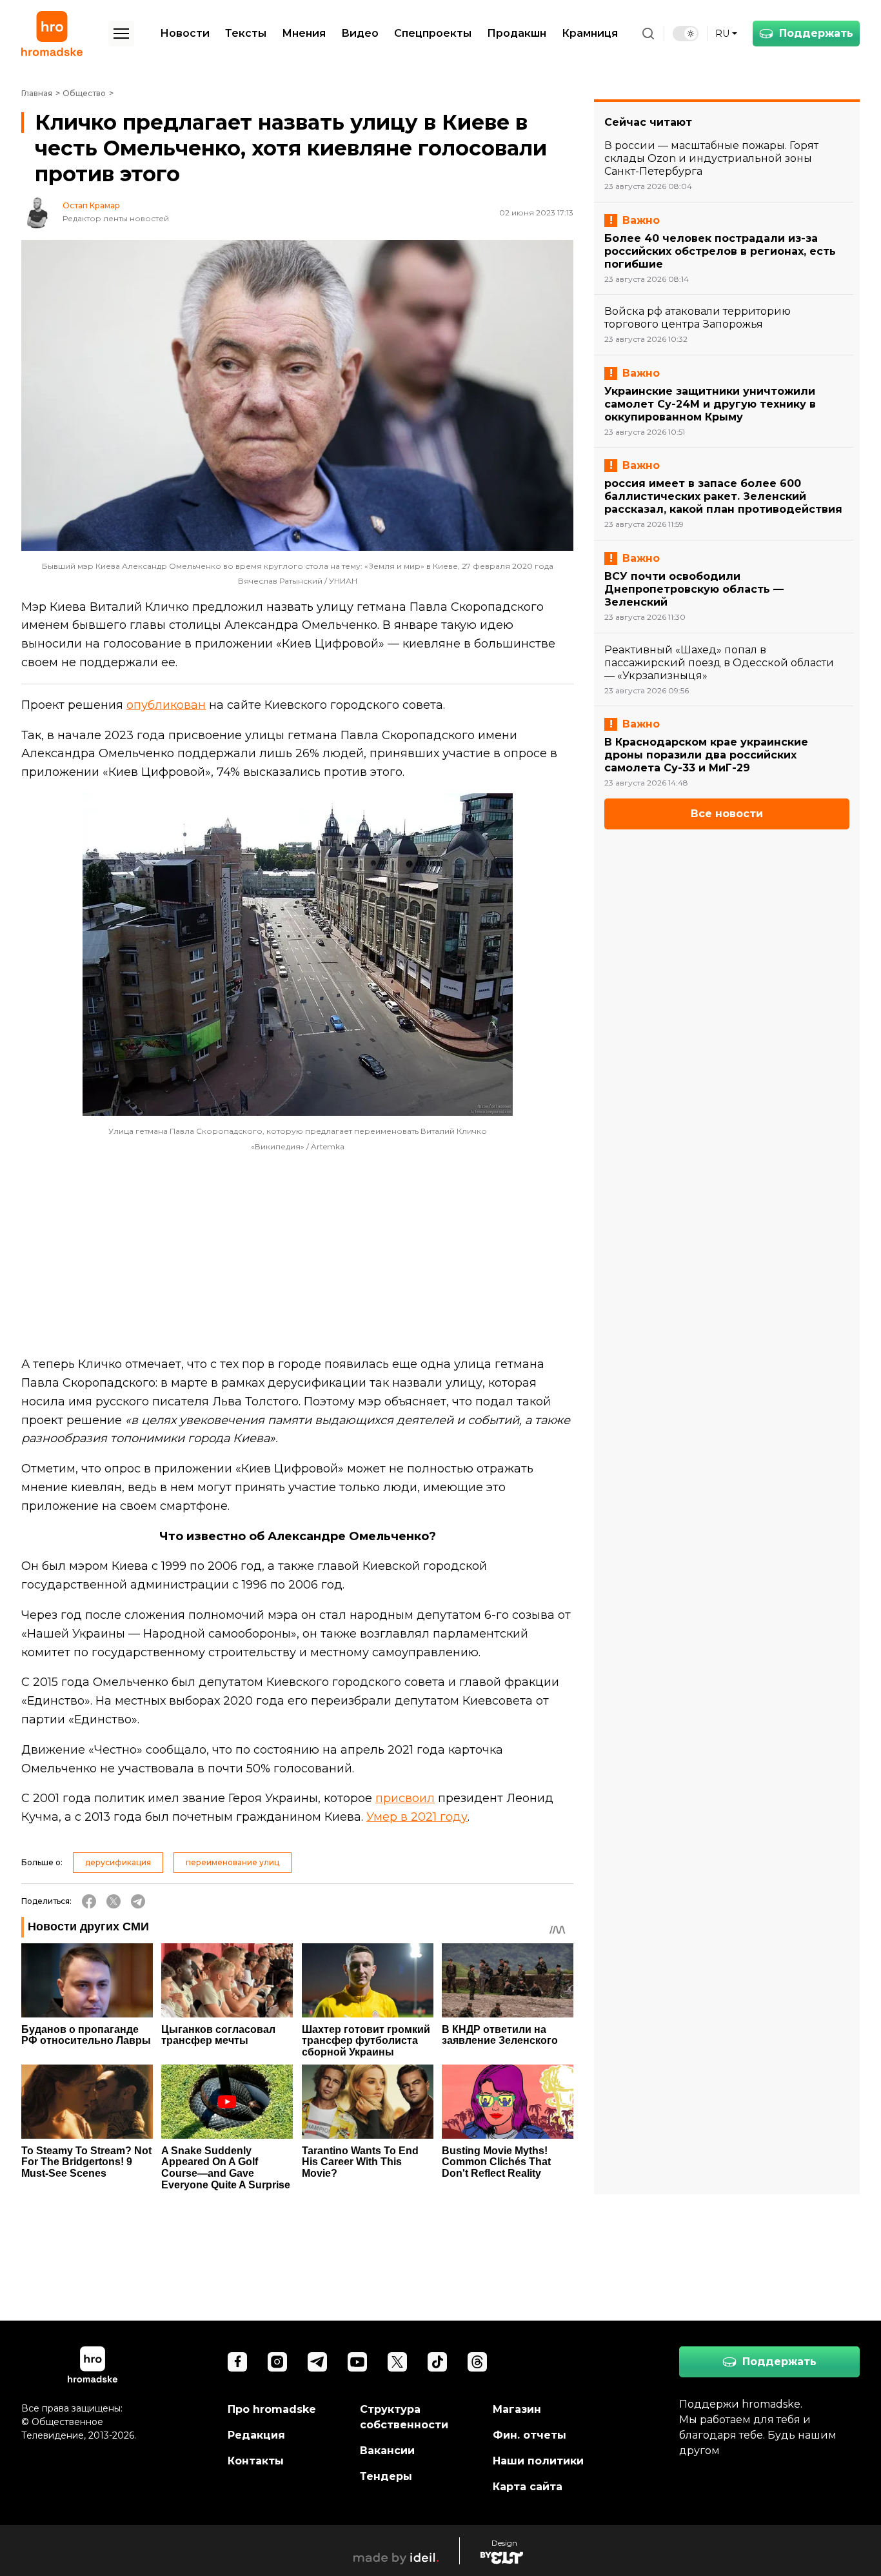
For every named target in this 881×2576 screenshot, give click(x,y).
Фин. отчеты (530, 2435)
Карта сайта (528, 2487)
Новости (185, 33)
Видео (360, 33)
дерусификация (118, 1862)
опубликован (166, 705)
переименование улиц (233, 1862)
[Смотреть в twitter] (397, 2362)
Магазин (517, 2409)
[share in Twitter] (114, 1901)
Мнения (304, 33)
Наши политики (538, 2461)
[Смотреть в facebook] (237, 2362)
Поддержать (816, 33)
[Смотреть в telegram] (317, 2362)
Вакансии (387, 2451)
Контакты (256, 2461)
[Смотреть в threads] (477, 2362)
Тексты (246, 33)
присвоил (405, 1798)
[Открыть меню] (121, 34)
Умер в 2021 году (417, 1817)
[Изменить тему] (686, 34)
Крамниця (590, 33)
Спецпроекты (433, 33)
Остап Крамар (91, 206)
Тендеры (386, 2476)
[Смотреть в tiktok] (437, 2362)
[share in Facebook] (89, 1901)
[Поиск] (648, 34)
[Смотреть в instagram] (277, 2362)
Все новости (727, 814)
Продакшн (517, 33)
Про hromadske (272, 2409)
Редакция (256, 2435)
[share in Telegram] (138, 1901)
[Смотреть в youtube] (357, 2362)
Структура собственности (404, 2417)
